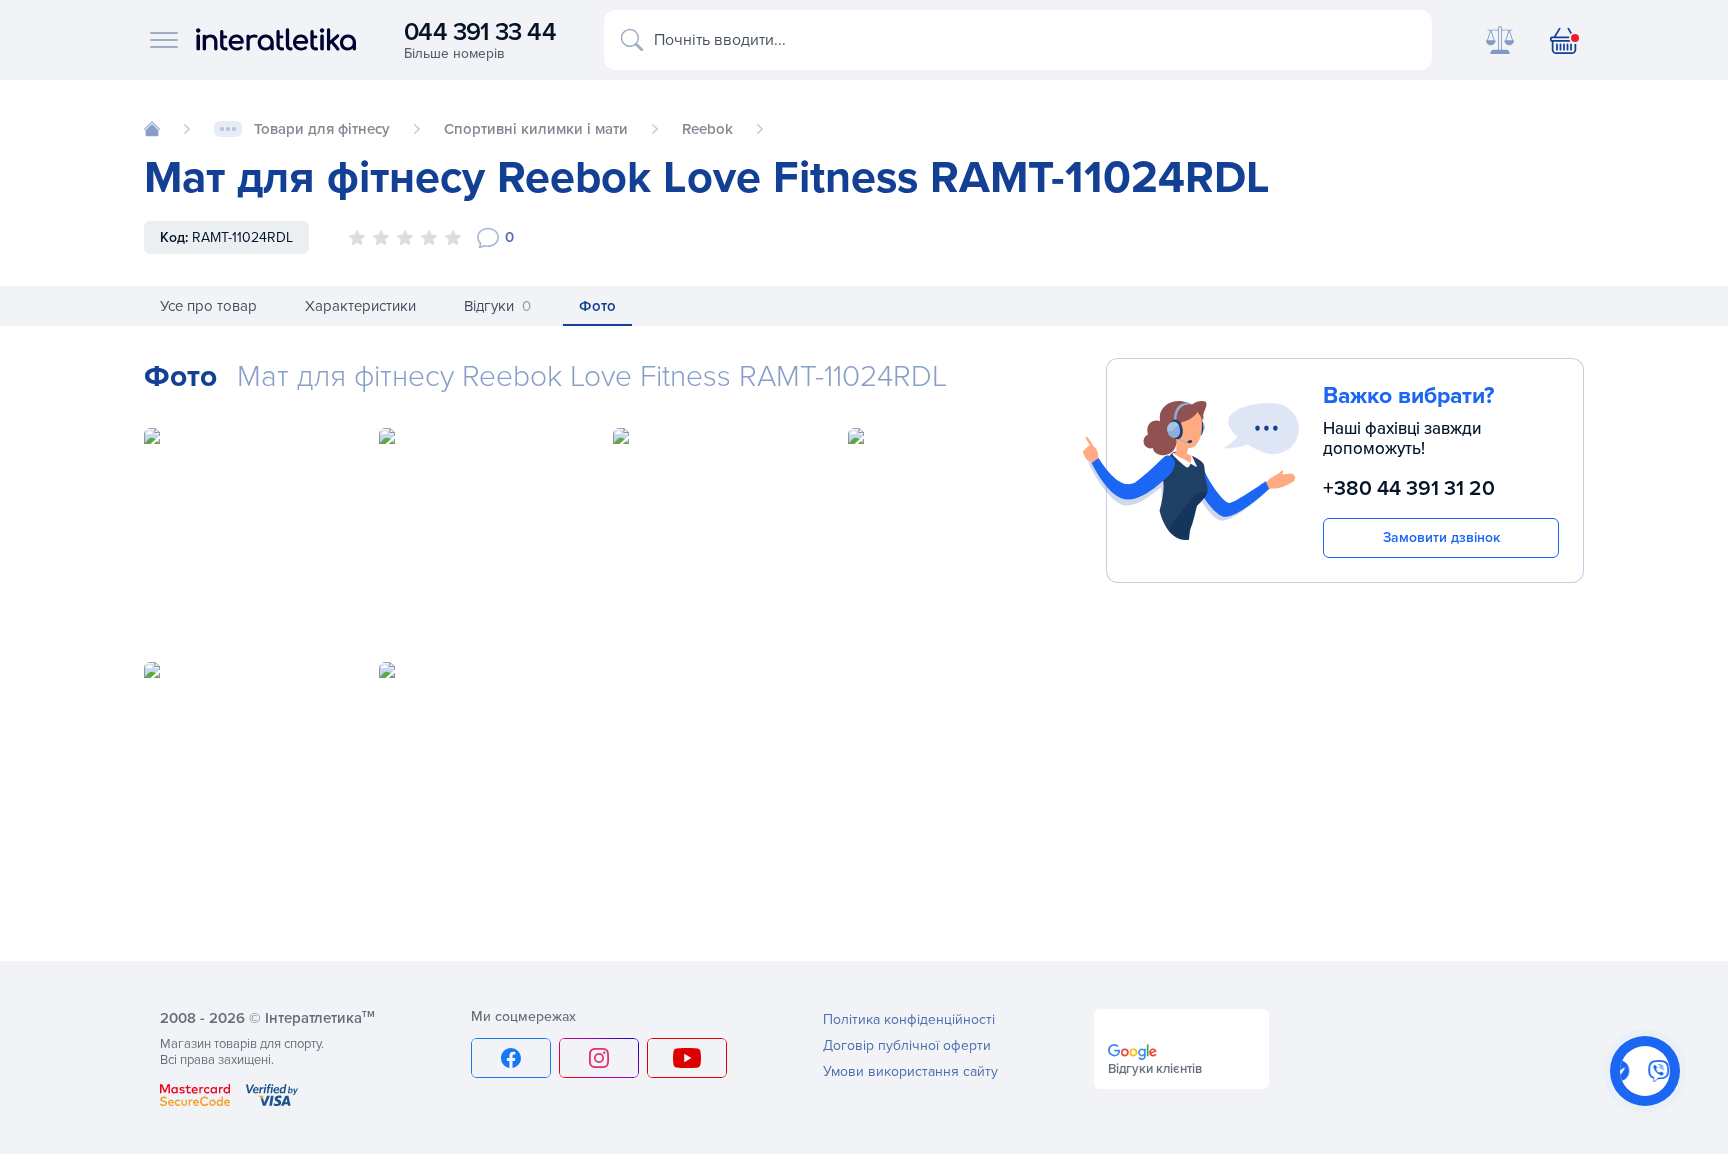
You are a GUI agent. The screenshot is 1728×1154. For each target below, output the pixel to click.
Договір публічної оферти (907, 1045)
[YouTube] (687, 1058)
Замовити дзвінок (1441, 537)
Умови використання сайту (910, 1071)
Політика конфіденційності (909, 1019)
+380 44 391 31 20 (1409, 488)
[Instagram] (599, 1058)
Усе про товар (208, 306)
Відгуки (497, 306)
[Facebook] (511, 1058)
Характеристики (360, 306)
